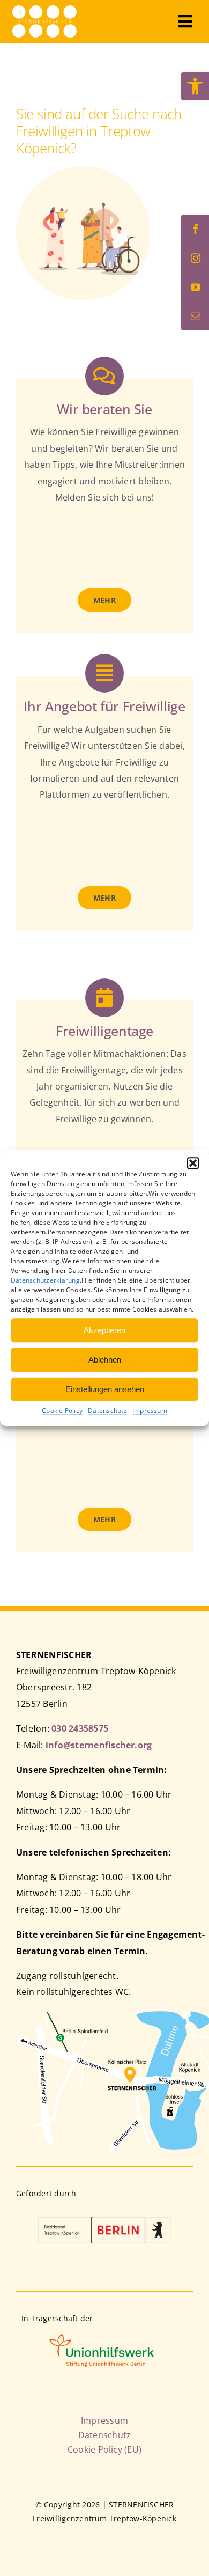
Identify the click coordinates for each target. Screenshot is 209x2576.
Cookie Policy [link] (62, 1411)
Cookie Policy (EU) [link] (104, 2449)
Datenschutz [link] (107, 1411)
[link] (195, 86)
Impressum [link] (150, 1411)
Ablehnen (105, 1360)
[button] (193, 1163)
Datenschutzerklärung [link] (45, 1280)
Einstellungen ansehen (105, 1389)
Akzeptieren (104, 1330)
